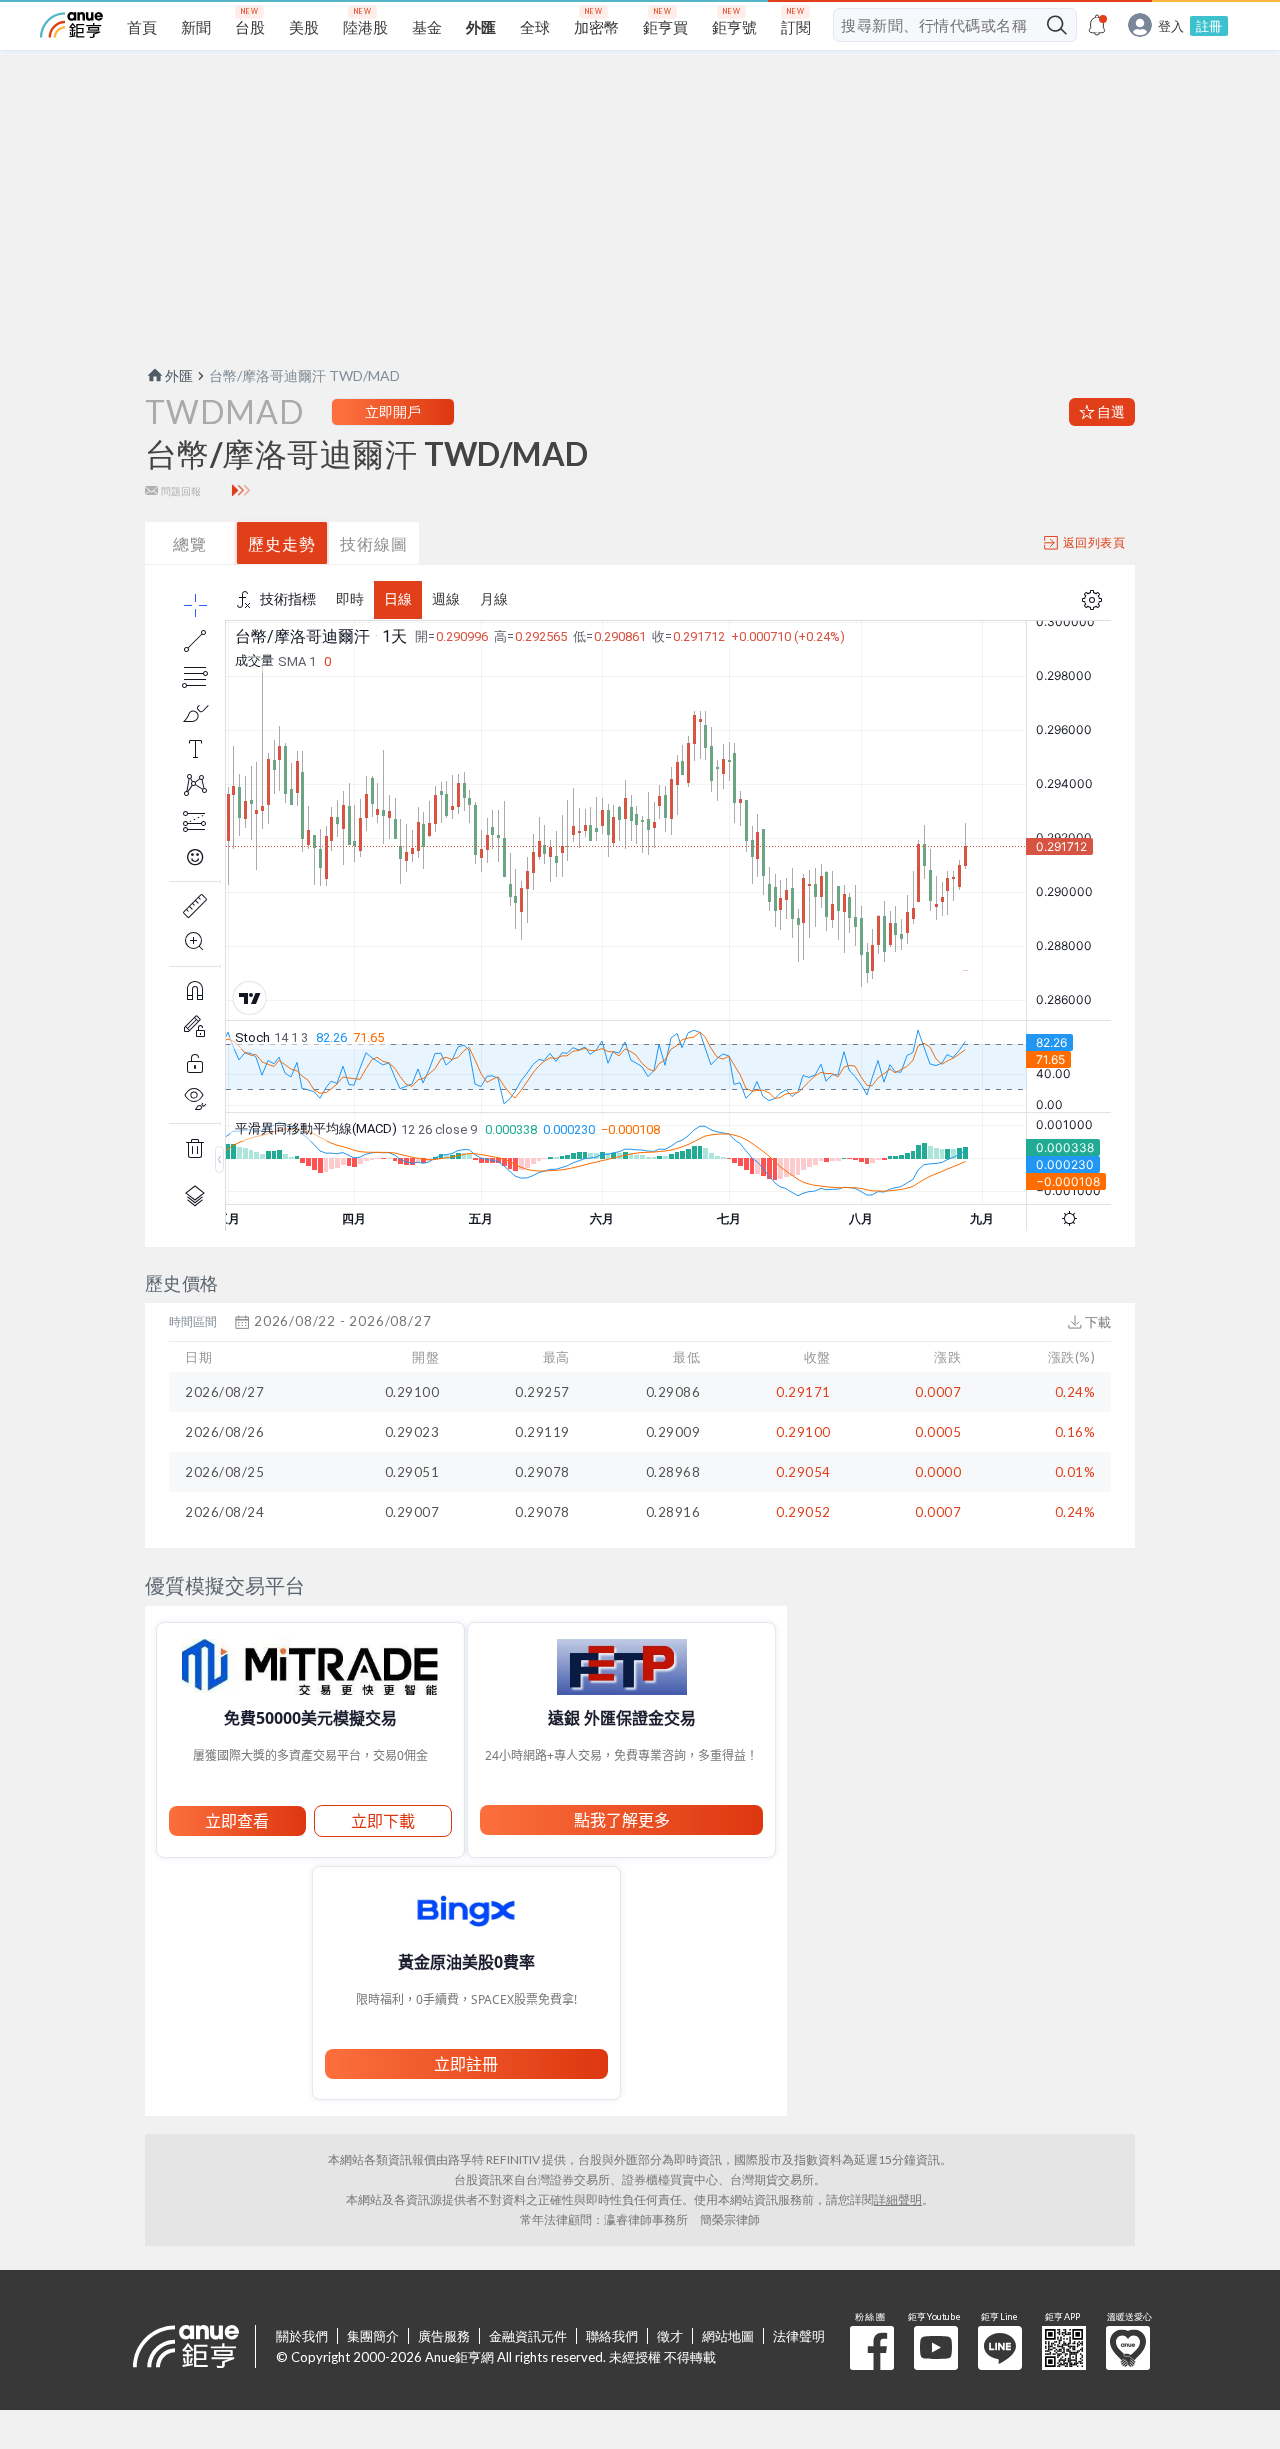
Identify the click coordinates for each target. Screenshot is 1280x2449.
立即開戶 (393, 411)
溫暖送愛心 (1128, 2348)
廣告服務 (444, 2336)
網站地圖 (728, 2336)
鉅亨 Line (1000, 2348)
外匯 (179, 375)
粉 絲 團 (872, 2348)
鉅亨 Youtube (936, 2348)
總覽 (190, 543)
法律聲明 (799, 2336)
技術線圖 (374, 543)
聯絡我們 (612, 2336)
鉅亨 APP (1064, 2348)
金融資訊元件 (528, 2336)
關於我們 (302, 2336)
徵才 (670, 2336)
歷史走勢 (282, 543)
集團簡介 (373, 2336)
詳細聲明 (898, 2199)
